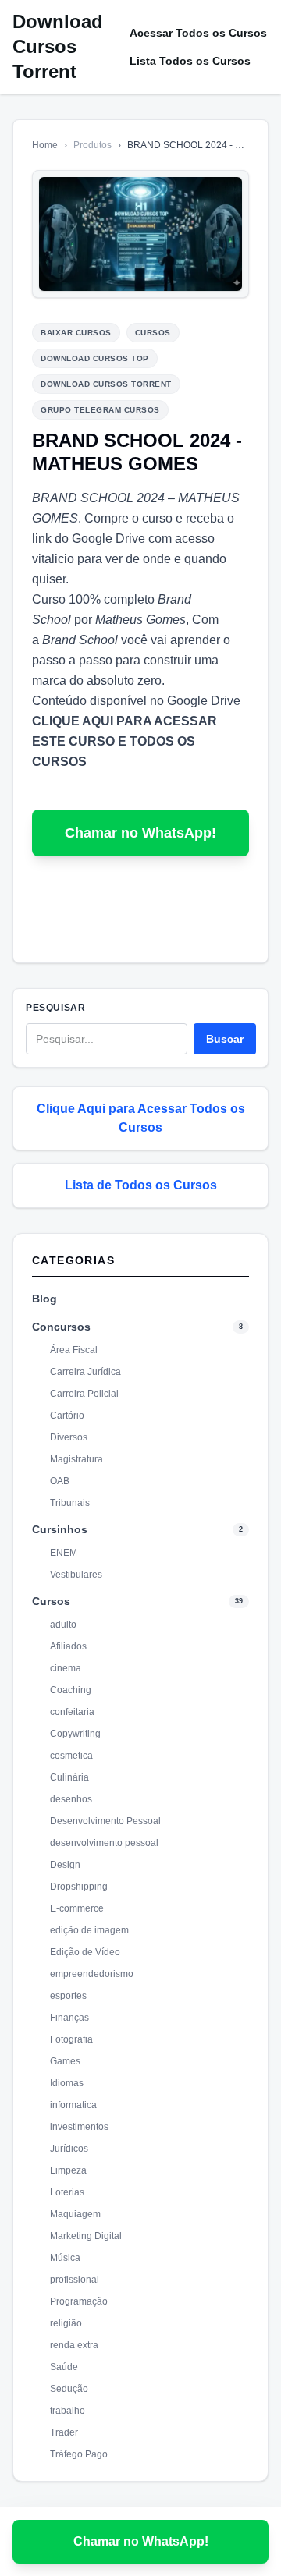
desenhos (71, 1799)
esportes (68, 1996)
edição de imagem (89, 1930)
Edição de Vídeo (85, 1952)
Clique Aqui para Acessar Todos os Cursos (141, 1118)
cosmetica (71, 1756)
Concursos (61, 1327)
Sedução (69, 2389)
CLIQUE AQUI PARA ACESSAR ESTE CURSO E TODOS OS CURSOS (124, 741)
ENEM (64, 1553)
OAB (60, 1481)
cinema (66, 1668)
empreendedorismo (92, 1974)
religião (66, 2323)
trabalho (68, 2411)
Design (65, 1865)
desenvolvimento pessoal (104, 1843)
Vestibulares (76, 1575)
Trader (64, 2432)
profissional (75, 2280)
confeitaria (72, 1712)
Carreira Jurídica (85, 1372)
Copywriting (75, 1734)
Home (45, 145)
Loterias (67, 2192)
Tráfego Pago (79, 2454)
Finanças (69, 2018)
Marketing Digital (86, 2236)
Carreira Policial (84, 1394)
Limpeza (68, 2170)
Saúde (64, 2367)
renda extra (74, 2345)
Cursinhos (60, 1529)
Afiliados (68, 1646)
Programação (79, 2301)
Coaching (71, 1690)
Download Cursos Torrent (58, 46)
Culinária (69, 1777)
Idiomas (67, 2083)
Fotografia (71, 2039)
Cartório (67, 1416)
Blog (44, 1299)
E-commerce (77, 1908)
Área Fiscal (74, 1350)
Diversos (69, 1437)
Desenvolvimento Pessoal (105, 1821)
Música (65, 2258)
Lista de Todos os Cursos (141, 1185)
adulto (63, 1625)
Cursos (51, 1601)
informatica (73, 2105)
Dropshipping (79, 1887)
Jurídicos (69, 2149)
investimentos (79, 2127)
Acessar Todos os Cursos (198, 33)
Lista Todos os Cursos (190, 61)
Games (65, 2061)
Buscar (225, 1039)
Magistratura (76, 1459)
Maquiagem (75, 2214)
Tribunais (70, 1503)
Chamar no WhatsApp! (140, 833)
